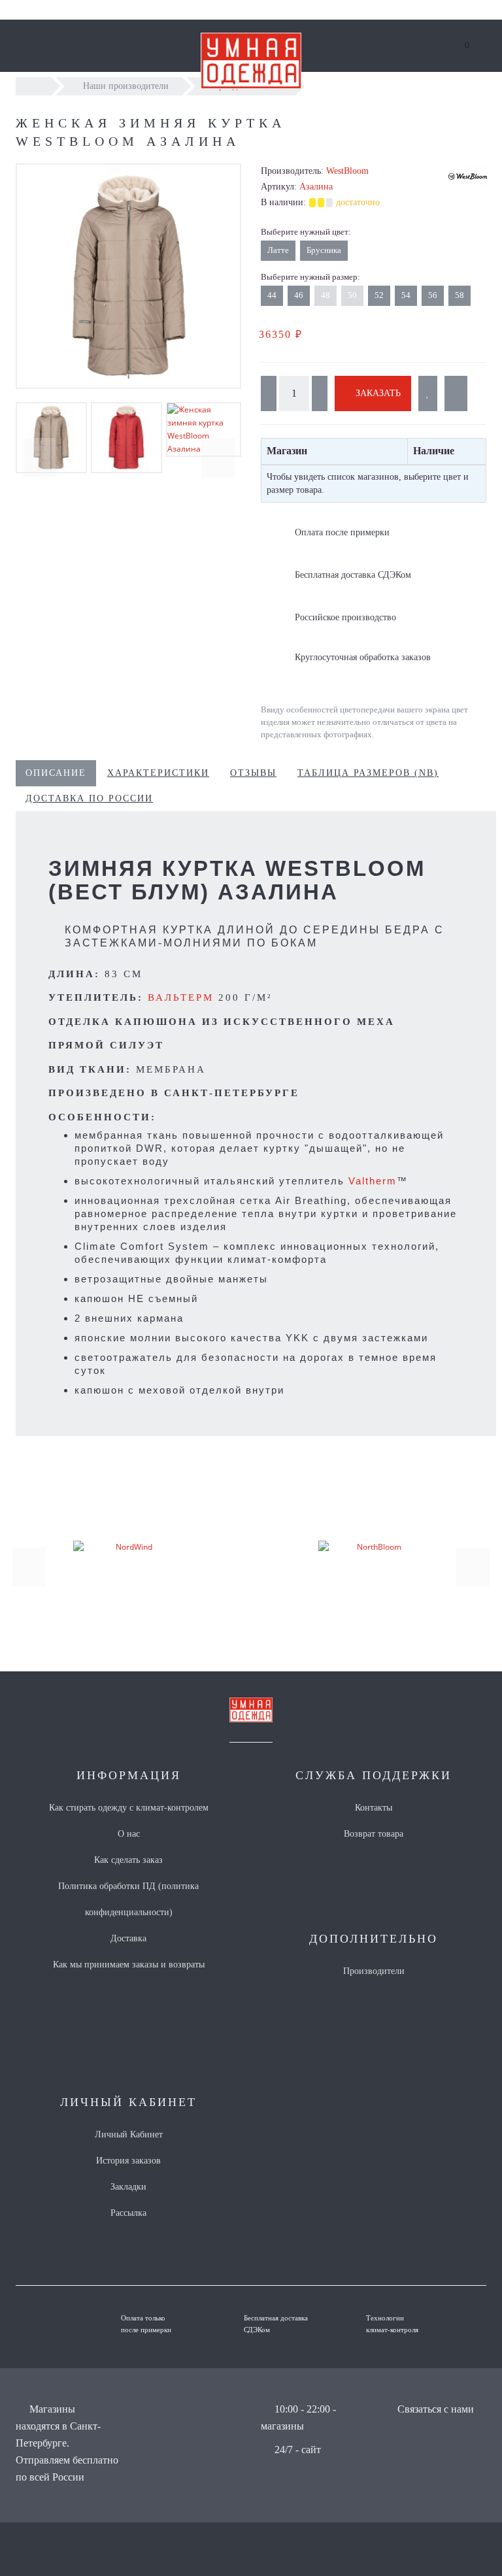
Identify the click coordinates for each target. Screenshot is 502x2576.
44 (272, 295)
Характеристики (158, 773)
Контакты (374, 1808)
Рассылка (128, 2213)
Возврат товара (374, 1834)
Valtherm (373, 1181)
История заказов (128, 2161)
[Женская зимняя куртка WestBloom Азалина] (128, 276)
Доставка (128, 1938)
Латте (278, 250)
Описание (56, 773)
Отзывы (253, 773)
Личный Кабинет (129, 2134)
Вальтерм (183, 997)
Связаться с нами (436, 2409)
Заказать (377, 393)
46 (299, 295)
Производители (374, 1971)
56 (433, 295)
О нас (129, 1834)
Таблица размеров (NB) (368, 773)
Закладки (128, 2187)
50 (352, 295)
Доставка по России (89, 798)
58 (460, 295)
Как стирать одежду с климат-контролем (129, 1808)
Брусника (324, 250)
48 (326, 295)
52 (379, 295)
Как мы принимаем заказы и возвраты (129, 1965)
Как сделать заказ (128, 1860)
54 (406, 295)
